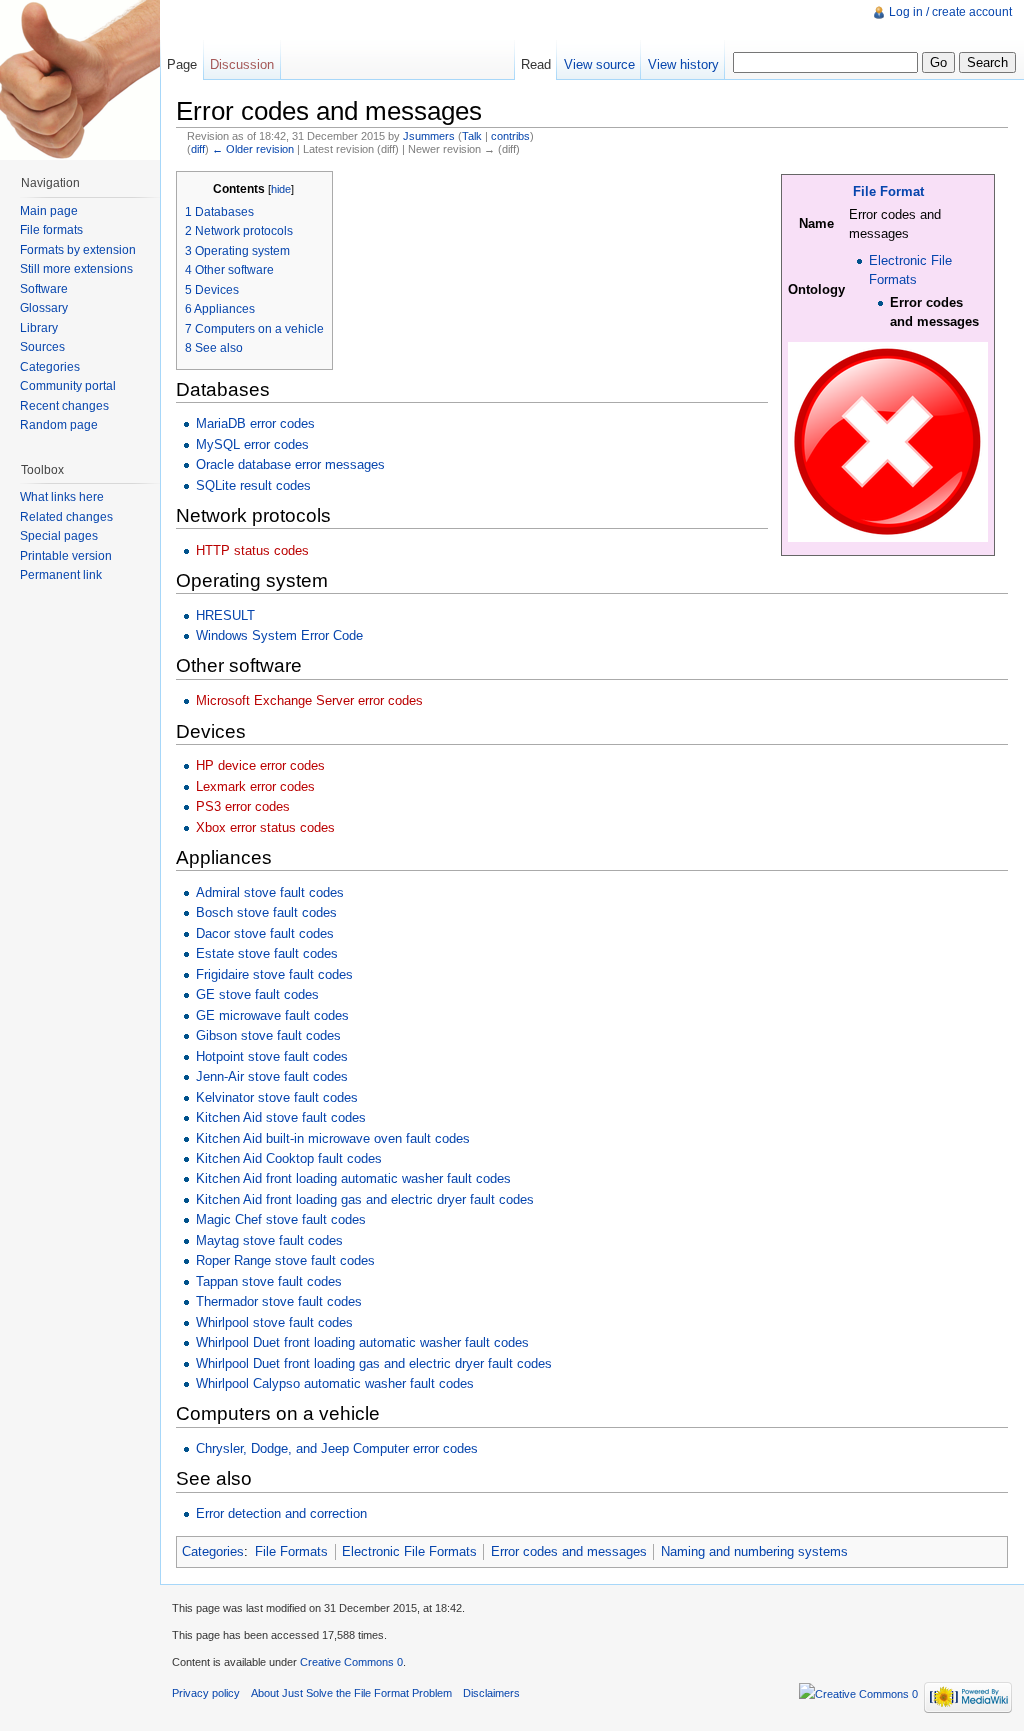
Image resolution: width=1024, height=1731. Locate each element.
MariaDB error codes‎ (255, 423)
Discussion (242, 64)
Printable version (66, 556)
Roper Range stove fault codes (285, 1260)
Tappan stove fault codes (269, 1281)
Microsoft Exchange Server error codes (309, 700)
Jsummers (429, 136)
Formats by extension (78, 250)
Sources (42, 347)
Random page (59, 425)
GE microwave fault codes (272, 1015)
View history (683, 64)
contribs (510, 136)
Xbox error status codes (265, 827)
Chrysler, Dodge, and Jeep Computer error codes (337, 1448)
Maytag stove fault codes (269, 1240)
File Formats (291, 1551)
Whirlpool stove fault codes (274, 1322)
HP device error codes (260, 765)
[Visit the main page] (80, 80)
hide (281, 189)
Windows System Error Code (279, 635)
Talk (472, 136)
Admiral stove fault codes (270, 892)
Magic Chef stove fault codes (281, 1219)
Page (182, 64)
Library (39, 328)
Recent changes (64, 406)
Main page (49, 211)
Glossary (44, 308)
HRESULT (225, 615)
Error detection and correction (281, 1513)
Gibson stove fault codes (268, 1035)
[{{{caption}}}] (888, 440)
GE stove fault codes (257, 994)
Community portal (68, 386)
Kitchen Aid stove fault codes (281, 1117)
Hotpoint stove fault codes (272, 1056)
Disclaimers (491, 1693)
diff (198, 149)
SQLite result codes (253, 485)
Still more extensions (76, 269)
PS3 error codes (243, 806)
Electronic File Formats (409, 1551)
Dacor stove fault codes (265, 933)
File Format (888, 191)
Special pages (59, 536)
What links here (62, 497)
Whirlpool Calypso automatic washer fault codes (335, 1383)
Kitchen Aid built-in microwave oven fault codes (333, 1138)
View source (599, 64)
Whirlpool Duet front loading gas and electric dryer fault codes (374, 1363)
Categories (213, 1551)
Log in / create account (950, 12)
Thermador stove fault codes (279, 1301)
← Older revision (253, 149)
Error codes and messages (569, 1551)
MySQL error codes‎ (252, 444)
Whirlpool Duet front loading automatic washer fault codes (362, 1342)
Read (536, 64)
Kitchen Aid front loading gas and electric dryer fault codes (365, 1199)
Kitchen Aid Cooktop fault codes (289, 1158)
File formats (51, 230)
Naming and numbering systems (754, 1551)
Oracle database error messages (290, 464)
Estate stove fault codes (267, 953)
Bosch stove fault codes (266, 912)
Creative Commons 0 (351, 1662)
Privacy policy (206, 1693)
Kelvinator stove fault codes (277, 1097)
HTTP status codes (252, 550)
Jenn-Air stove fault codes (272, 1076)
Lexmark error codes (255, 786)
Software (44, 289)
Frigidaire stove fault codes (274, 974)
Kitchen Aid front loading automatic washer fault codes (353, 1178)
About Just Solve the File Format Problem (351, 1693)
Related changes (66, 517)
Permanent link (61, 575)
